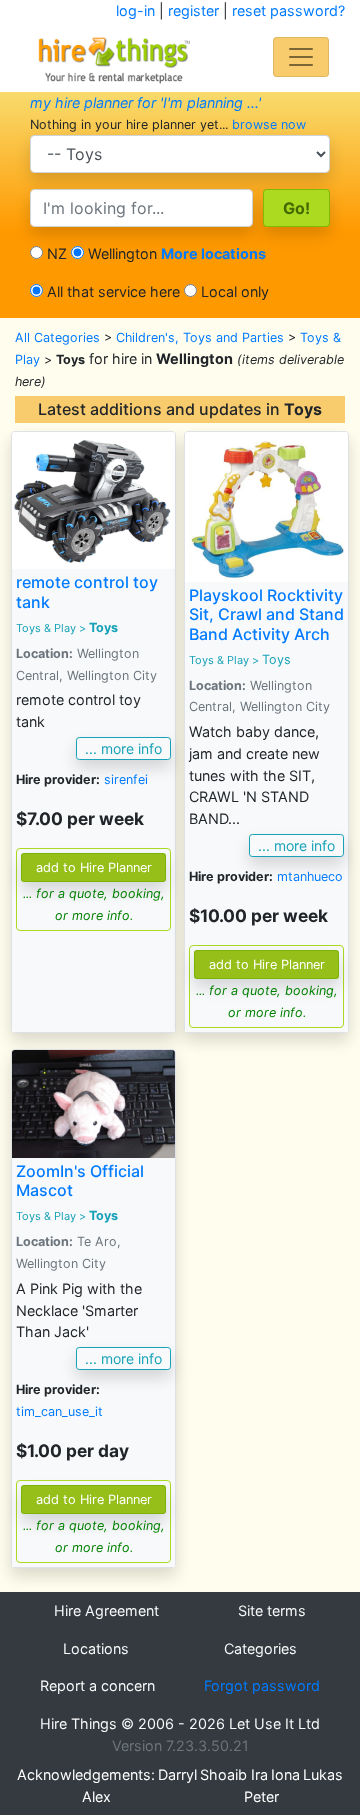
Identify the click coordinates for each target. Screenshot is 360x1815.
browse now (269, 124)
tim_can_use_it (59, 1411)
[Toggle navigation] (301, 57)
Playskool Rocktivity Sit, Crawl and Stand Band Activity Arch (266, 614)
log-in (135, 10)
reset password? (288, 10)
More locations (213, 253)
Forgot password (262, 1685)
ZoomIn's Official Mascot (80, 1180)
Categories (260, 1648)
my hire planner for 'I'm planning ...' (145, 102)
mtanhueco (310, 876)
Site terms (272, 1610)
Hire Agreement (106, 1610)
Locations (96, 1648)
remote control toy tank (87, 591)
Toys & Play (46, 628)
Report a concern (97, 1685)
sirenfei (126, 779)
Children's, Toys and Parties (200, 337)
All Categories (57, 337)
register (193, 10)
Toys (103, 627)
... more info (123, 748)
